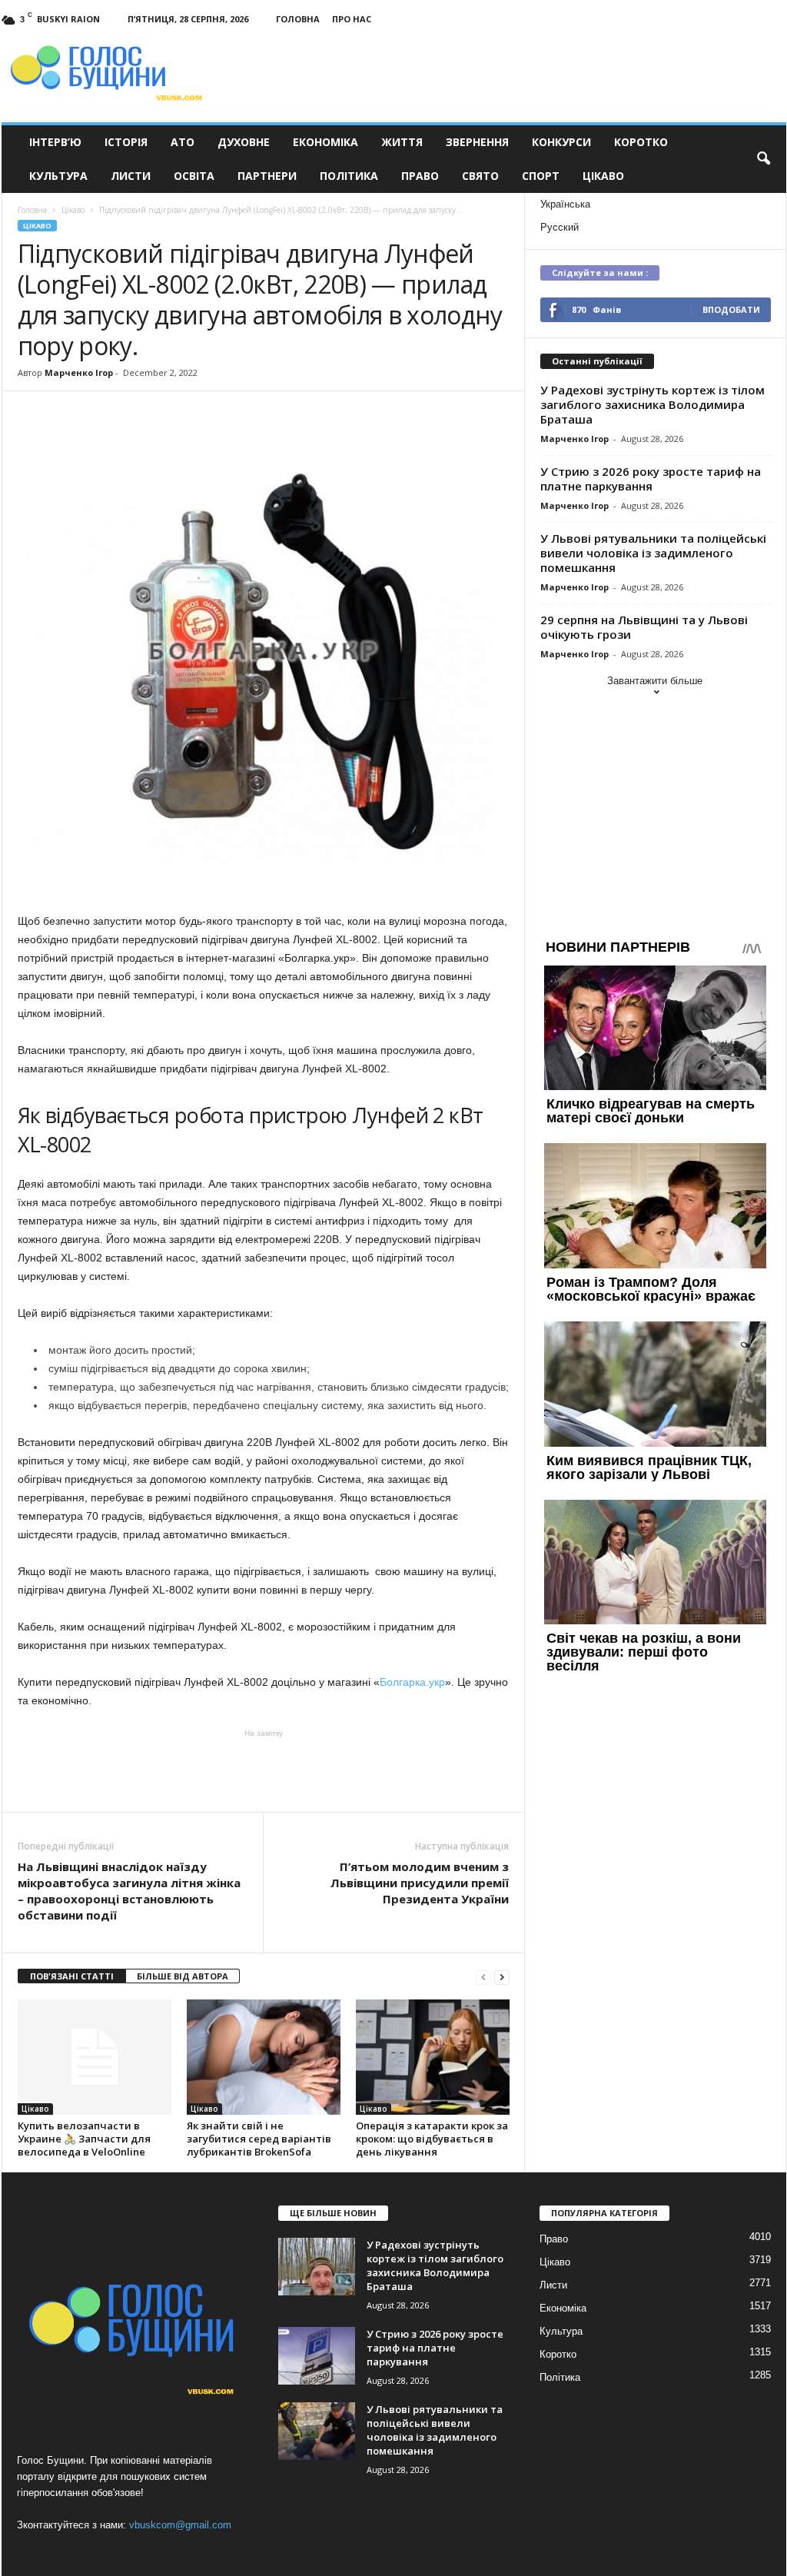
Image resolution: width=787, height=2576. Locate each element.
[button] (763, 159)
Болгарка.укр (412, 1682)
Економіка (325, 142)
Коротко (641, 142)
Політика (349, 176)
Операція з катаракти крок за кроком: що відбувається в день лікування (432, 2139)
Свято (480, 176)
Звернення (477, 142)
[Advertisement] (264, 1770)
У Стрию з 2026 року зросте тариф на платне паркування (651, 479)
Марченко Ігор (79, 372)
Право (420, 176)
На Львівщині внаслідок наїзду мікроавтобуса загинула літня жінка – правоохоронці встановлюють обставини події (129, 1891)
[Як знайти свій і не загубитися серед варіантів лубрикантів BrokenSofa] (264, 2057)
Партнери (267, 176)
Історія (126, 142)
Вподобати (731, 309)
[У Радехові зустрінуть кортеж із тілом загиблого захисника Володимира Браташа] (317, 2267)
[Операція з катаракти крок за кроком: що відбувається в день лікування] (433, 2057)
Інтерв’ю (55, 142)
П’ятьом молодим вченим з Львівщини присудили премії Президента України (420, 1883)
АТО (183, 142)
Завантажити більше (655, 681)
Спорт (541, 176)
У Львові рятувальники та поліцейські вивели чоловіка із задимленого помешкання (653, 553)
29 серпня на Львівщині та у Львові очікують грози (644, 627)
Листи (131, 176)
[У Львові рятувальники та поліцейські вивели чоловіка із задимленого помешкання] (317, 2431)
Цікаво (603, 176)
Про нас (352, 19)
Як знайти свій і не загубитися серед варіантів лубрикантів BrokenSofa (259, 2139)
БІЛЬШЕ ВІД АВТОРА (183, 1976)
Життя (402, 142)
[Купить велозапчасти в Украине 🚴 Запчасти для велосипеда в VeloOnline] (95, 2057)
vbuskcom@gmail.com (180, 2525)
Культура (58, 176)
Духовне (244, 142)
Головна (298, 19)
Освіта (194, 176)
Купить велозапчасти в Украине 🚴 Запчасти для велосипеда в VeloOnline (84, 2139)
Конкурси (561, 142)
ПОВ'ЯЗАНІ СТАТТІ (72, 1976)
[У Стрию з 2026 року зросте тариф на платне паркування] (317, 2356)
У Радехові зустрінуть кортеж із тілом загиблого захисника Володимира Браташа (653, 404)
